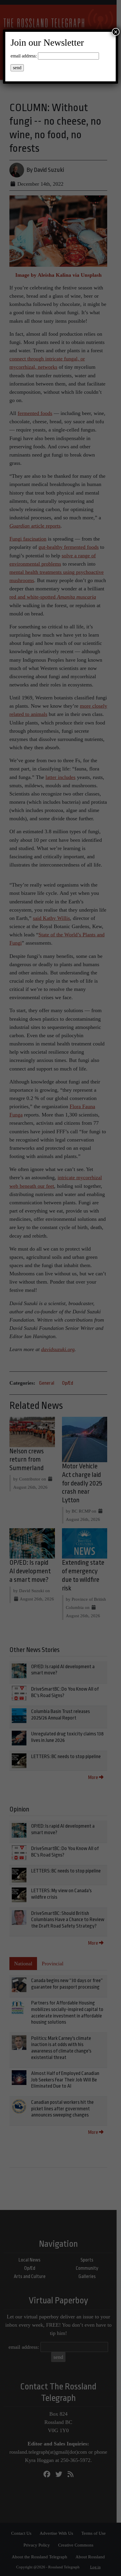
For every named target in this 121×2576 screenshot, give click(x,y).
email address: (24, 56)
